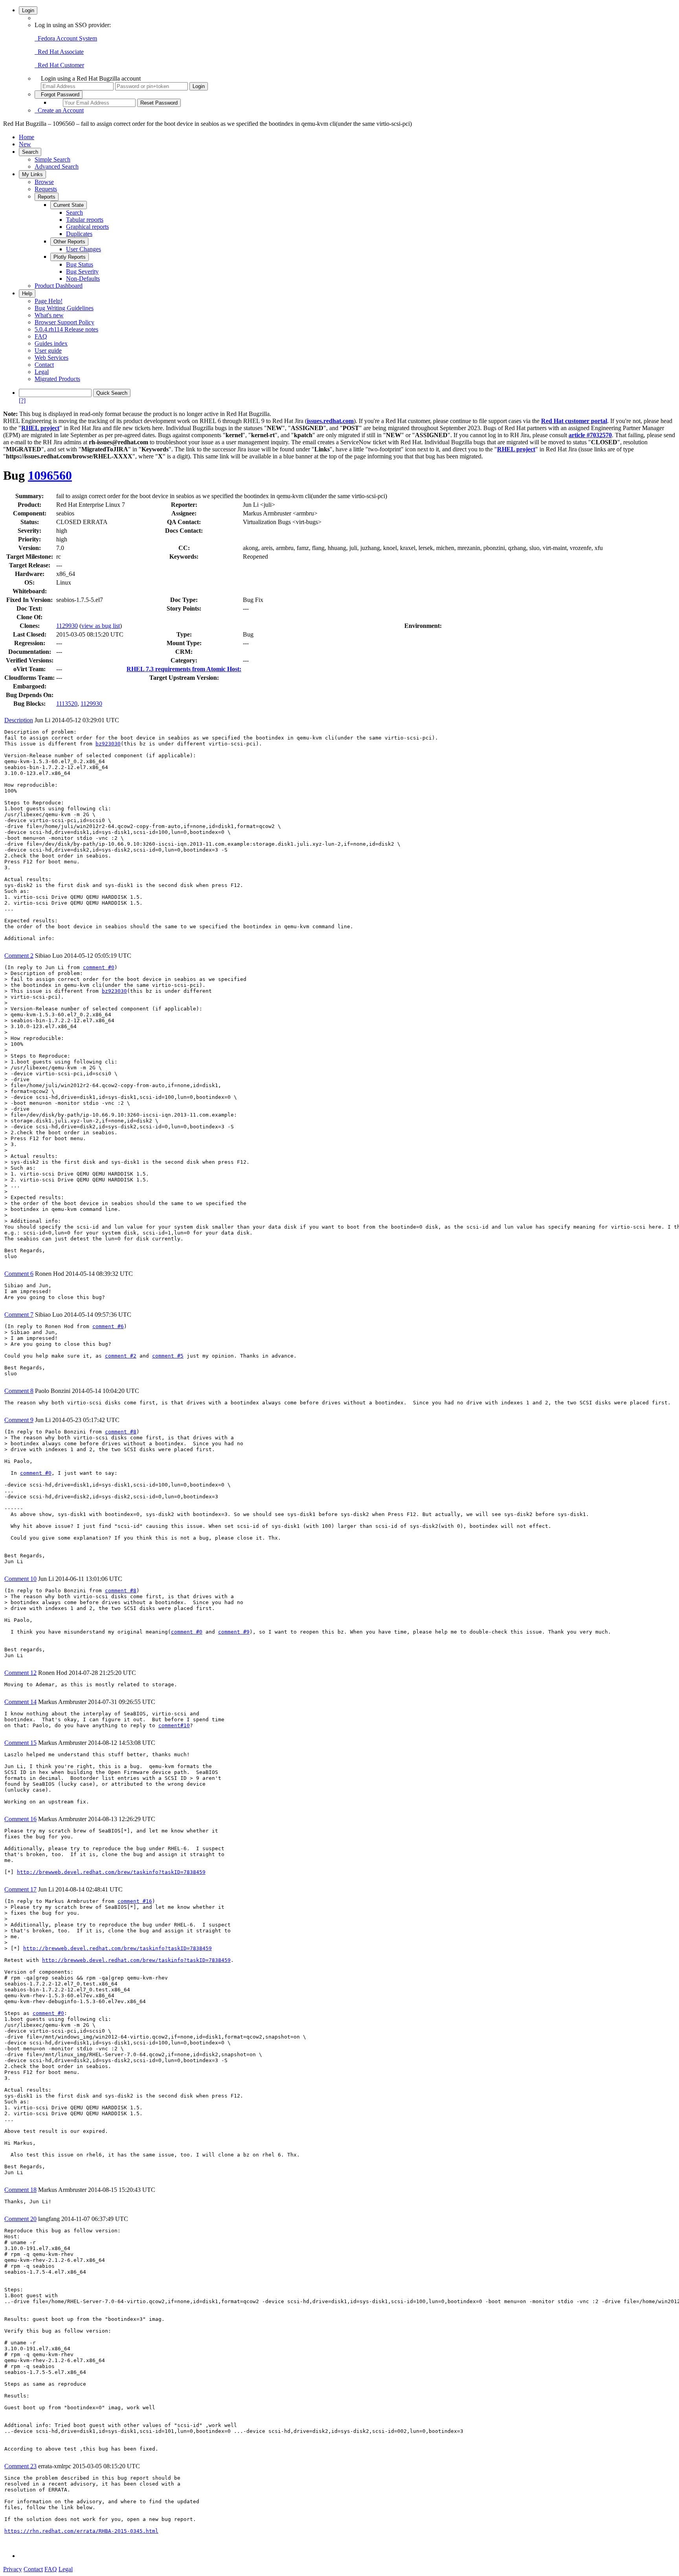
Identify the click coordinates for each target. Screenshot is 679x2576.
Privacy (13, 2569)
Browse (44, 182)
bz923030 (108, 744)
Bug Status (80, 264)
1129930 (67, 626)
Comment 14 (20, 1702)
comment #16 (135, 1901)
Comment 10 (20, 1579)
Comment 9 (19, 1420)
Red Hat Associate (59, 52)
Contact (44, 365)
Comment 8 (19, 1391)
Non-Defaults (83, 279)
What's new (49, 315)
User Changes (83, 249)
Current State (69, 205)
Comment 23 (20, 2466)
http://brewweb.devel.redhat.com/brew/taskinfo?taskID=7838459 (111, 1872)
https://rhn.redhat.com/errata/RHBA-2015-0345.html (81, 2531)
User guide (48, 351)
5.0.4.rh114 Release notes (66, 329)
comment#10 (174, 1725)
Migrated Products (57, 379)
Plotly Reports (70, 257)
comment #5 (168, 1356)
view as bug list (101, 626)
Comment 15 (20, 1743)
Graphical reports (87, 227)
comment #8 (121, 1432)
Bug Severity (82, 271)
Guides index (51, 343)
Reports (47, 197)
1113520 (67, 704)
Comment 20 (20, 2219)
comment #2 (121, 1356)
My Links (32, 174)
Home (27, 137)
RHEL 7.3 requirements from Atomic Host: (184, 669)
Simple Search (52, 159)
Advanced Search (57, 167)
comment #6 (108, 1326)
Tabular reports (85, 220)
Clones (29, 626)
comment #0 (99, 967)
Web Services (51, 358)
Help (27, 293)
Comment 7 (19, 1315)
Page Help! (49, 301)
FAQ (41, 336)
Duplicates (79, 234)
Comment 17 (20, 1889)
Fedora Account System (66, 38)
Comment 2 (19, 956)
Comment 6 (19, 1274)
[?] (22, 400)
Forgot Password (59, 95)
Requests (46, 189)
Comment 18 (20, 2190)
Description (19, 720)
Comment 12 (20, 1673)
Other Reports (69, 242)
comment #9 (234, 1632)
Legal (42, 372)
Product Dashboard (59, 286)
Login (28, 10)
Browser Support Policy (64, 322)
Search (30, 152)
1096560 (50, 475)
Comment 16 (20, 1819)
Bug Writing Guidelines (64, 308)
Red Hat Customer (59, 65)
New (25, 144)
